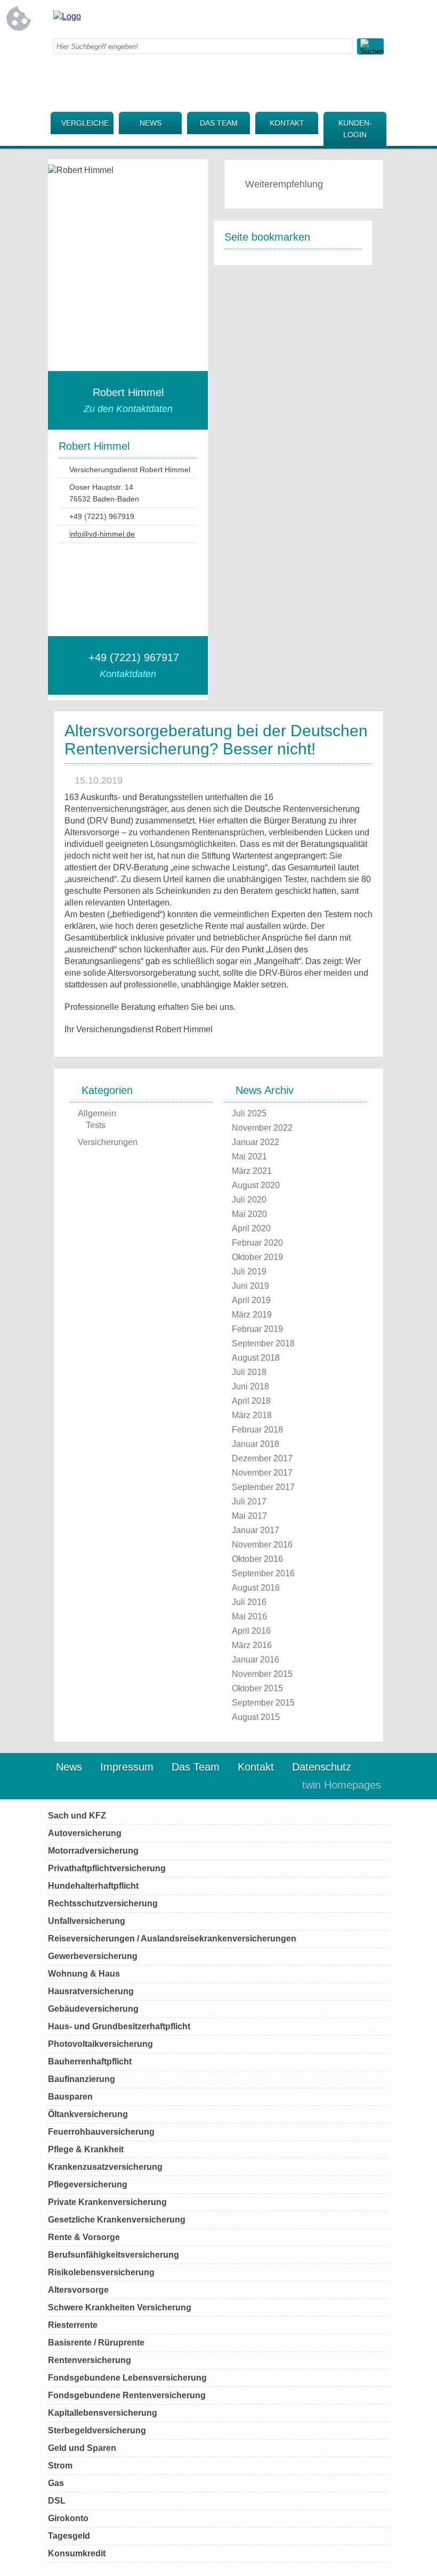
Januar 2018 (256, 1444)
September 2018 (263, 1343)
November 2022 (262, 1128)
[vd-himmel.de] (67, 16)
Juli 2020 (249, 1200)
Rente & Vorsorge (84, 2237)
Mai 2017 (249, 1516)
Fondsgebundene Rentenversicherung (127, 2395)
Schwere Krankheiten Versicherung (120, 2307)
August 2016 (256, 1588)
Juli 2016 (249, 1602)
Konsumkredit (77, 2553)
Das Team (219, 123)
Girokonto (68, 2518)
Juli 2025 (249, 1113)
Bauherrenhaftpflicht (90, 2061)
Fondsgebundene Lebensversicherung (127, 2378)
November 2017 (262, 1473)
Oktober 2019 (257, 1257)
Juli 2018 (249, 1372)
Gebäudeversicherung (93, 2009)
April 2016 (251, 1631)
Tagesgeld (69, 2536)
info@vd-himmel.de (102, 534)
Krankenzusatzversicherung (105, 2167)
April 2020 (251, 1228)
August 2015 (256, 1717)
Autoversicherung (85, 1833)
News (151, 123)
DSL (57, 2501)
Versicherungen (108, 1142)
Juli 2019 (249, 1271)
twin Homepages (342, 1785)
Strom (60, 2466)
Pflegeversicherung (88, 2184)
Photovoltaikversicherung (100, 2044)
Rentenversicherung (90, 2360)
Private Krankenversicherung (107, 2202)
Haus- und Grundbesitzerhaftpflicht (119, 2026)
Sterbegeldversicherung (97, 2430)
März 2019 (252, 1315)
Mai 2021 (249, 1157)
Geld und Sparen (82, 2448)
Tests (96, 1125)
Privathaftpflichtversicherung (107, 1868)
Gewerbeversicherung (93, 1956)
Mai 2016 (249, 1616)
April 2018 (251, 1401)
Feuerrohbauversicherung (101, 2132)
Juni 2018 (250, 1386)
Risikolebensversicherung (101, 2272)
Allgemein (97, 1113)
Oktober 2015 (257, 1688)
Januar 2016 (256, 1660)
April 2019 (251, 1300)
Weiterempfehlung (284, 184)
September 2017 (263, 1487)
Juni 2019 (250, 1286)
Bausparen (70, 2097)
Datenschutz (322, 1767)
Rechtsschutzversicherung (103, 1903)
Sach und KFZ (77, 1816)
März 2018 (252, 1415)
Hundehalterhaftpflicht (93, 1886)
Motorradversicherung (93, 1851)
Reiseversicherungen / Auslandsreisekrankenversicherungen (172, 1939)
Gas (56, 2483)
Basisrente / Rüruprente (96, 2343)
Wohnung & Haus (84, 1974)
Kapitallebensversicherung (103, 2413)
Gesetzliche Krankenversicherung (117, 2220)
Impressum (127, 1767)
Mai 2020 (249, 1214)
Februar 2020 (257, 1243)
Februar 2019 (257, 1329)
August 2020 (256, 1185)
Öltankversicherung (88, 2114)
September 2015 (263, 1703)
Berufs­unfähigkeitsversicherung (114, 2255)
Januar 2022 (256, 1142)
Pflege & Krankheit (86, 2149)
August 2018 (256, 1358)
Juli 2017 (249, 1501)
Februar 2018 (257, 1430)
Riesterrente (73, 2325)
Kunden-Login (355, 129)
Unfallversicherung (87, 1921)
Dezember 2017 (262, 1458)
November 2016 (262, 1545)
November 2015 (262, 1674)
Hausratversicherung (91, 1991)
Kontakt (287, 123)
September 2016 (263, 1573)
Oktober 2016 (257, 1559)
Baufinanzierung (82, 2079)
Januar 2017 (256, 1530)
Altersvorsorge (78, 2290)
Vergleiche (85, 123)
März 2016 (252, 1645)
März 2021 (252, 1171)
